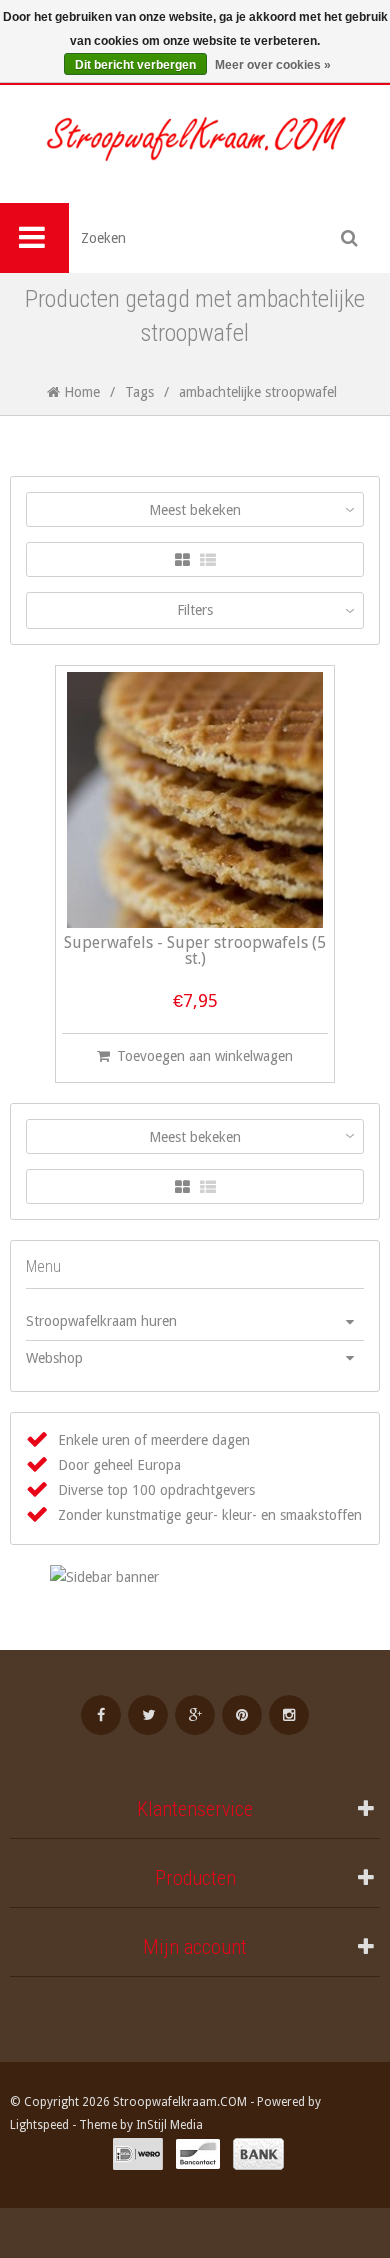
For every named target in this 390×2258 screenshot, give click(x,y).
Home (80, 392)
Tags (139, 392)
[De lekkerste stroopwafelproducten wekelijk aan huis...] (195, 144)
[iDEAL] (138, 2154)
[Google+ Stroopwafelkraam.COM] (195, 1715)
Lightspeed (39, 2125)
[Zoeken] (350, 238)
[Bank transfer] (258, 2154)
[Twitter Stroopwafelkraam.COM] (148, 1715)
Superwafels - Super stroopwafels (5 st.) (195, 951)
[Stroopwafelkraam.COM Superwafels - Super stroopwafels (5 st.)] (195, 800)
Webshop (54, 1358)
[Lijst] (208, 560)
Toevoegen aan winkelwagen (205, 1056)
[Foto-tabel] (182, 560)
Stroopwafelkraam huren (101, 1321)
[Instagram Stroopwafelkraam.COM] (289, 1715)
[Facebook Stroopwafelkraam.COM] (101, 1715)
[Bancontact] (198, 2154)
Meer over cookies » (273, 65)
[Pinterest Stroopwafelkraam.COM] (242, 1715)
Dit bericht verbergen (135, 65)
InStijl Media (169, 2125)
